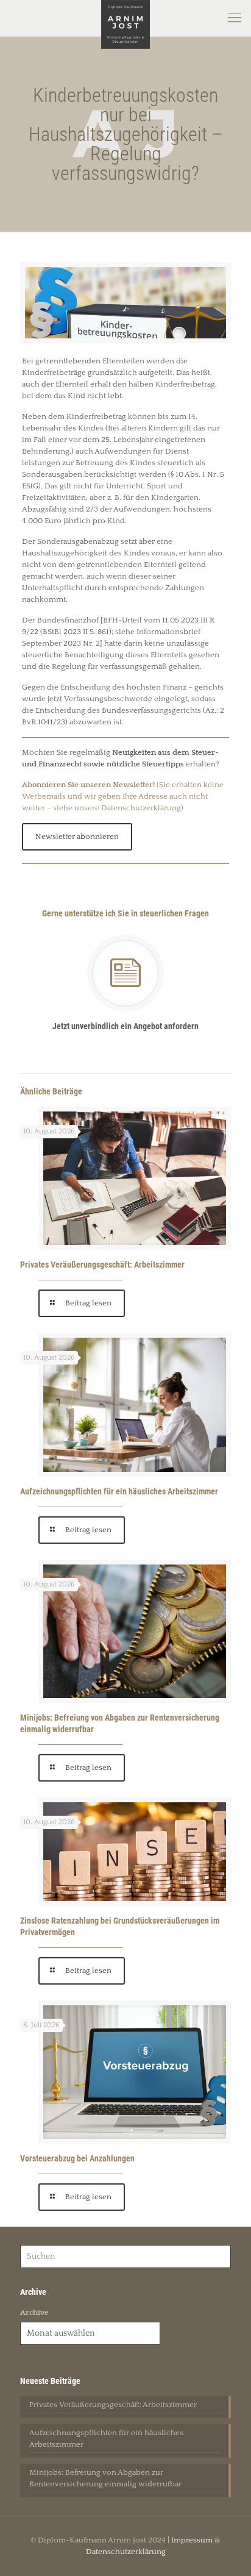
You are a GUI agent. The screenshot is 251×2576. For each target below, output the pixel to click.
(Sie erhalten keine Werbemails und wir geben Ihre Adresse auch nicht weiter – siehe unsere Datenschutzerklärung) (123, 796)
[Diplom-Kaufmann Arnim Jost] (125, 18)
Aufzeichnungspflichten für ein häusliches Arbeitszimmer (119, 1491)
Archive (34, 2313)
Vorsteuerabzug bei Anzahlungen (77, 2158)
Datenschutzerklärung (126, 2552)
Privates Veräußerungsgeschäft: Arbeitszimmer (102, 1265)
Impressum (192, 2540)
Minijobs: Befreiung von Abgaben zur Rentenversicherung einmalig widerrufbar (105, 2478)
